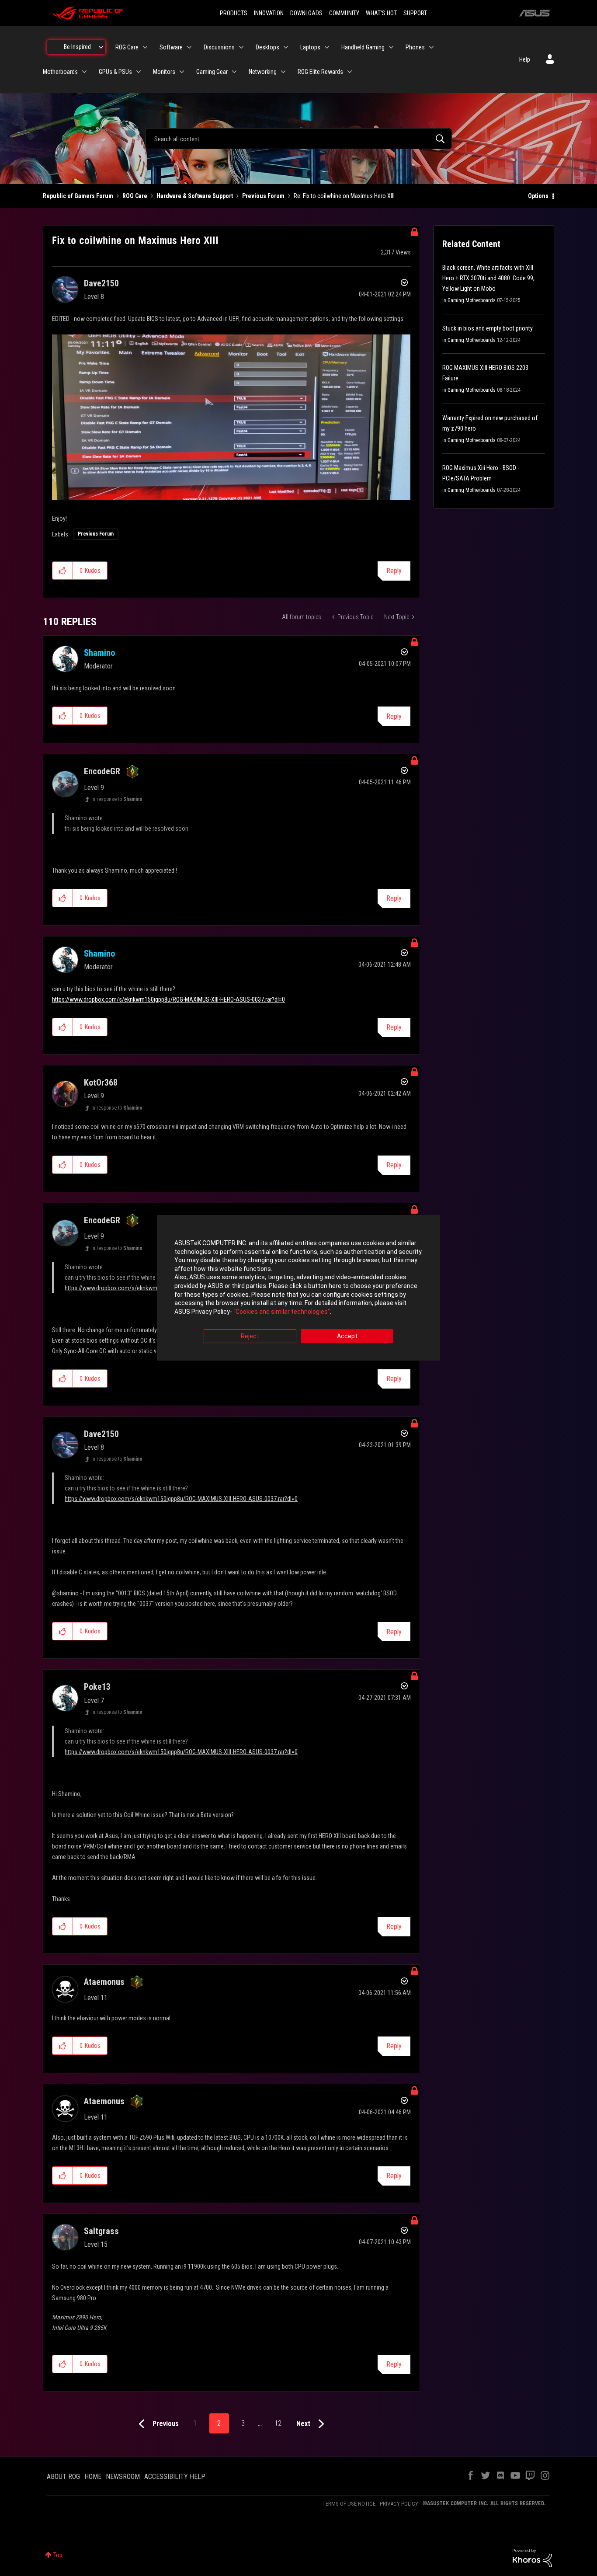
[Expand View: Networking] (283, 72)
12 (278, 2423)
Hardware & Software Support (195, 196)
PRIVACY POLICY (399, 2504)
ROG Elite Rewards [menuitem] (320, 72)
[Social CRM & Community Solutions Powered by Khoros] (532, 2558)
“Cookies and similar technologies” (282, 1312)
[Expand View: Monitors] (182, 72)
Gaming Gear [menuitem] (212, 72)
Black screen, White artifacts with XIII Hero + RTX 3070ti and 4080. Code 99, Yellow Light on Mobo (488, 278)
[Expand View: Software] (189, 47)
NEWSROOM (123, 2477)
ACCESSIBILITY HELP (175, 2477)
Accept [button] (347, 1337)
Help (525, 59)
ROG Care (135, 196)
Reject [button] (250, 1337)
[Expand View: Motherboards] (84, 72)
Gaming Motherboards (472, 300)
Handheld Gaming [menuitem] (363, 47)
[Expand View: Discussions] (241, 47)
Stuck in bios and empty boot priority (488, 328)
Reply (394, 571)
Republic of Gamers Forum (78, 196)
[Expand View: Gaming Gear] (234, 72)
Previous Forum (263, 196)
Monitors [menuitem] (164, 72)
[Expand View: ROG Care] (145, 47)
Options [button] (538, 196)
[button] (63, 571)
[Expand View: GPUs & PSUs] (139, 72)
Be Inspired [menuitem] (77, 47)
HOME (93, 2477)
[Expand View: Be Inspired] (101, 47)
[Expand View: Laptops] (327, 47)
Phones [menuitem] (415, 47)
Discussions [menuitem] (219, 47)
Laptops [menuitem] (310, 47)
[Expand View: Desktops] (286, 47)
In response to (117, 799)
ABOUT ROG (63, 2477)
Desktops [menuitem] (267, 47)
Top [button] (58, 2555)
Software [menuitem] (171, 47)
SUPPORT (415, 13)
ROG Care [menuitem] (127, 47)
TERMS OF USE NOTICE (349, 2504)
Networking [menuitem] (263, 72)
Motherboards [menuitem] (60, 72)
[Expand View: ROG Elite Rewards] (350, 72)
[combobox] (298, 139)
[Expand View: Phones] (431, 47)
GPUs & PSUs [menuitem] (115, 72)
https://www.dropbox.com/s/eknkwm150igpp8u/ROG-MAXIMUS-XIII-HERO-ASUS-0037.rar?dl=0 (168, 999)
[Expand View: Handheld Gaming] (391, 47)
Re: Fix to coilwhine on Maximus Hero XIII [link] (344, 196)
